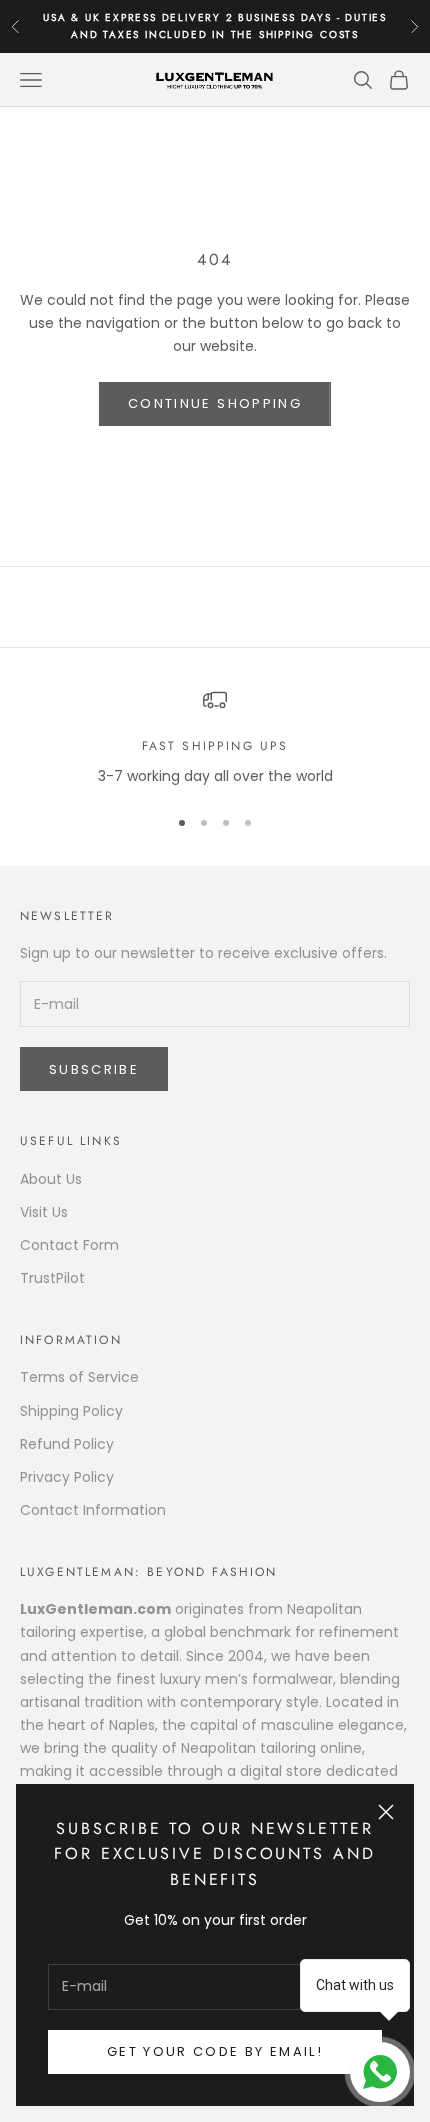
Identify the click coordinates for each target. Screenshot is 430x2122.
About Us (51, 1179)
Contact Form (69, 1245)
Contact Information (93, 1510)
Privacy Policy (67, 1477)
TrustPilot (52, 1278)
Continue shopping (215, 403)
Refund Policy (67, 1444)
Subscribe (94, 1069)
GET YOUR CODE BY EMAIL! (215, 2051)
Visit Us (44, 1212)
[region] (215, 737)
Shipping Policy (71, 1411)
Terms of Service (79, 1377)
